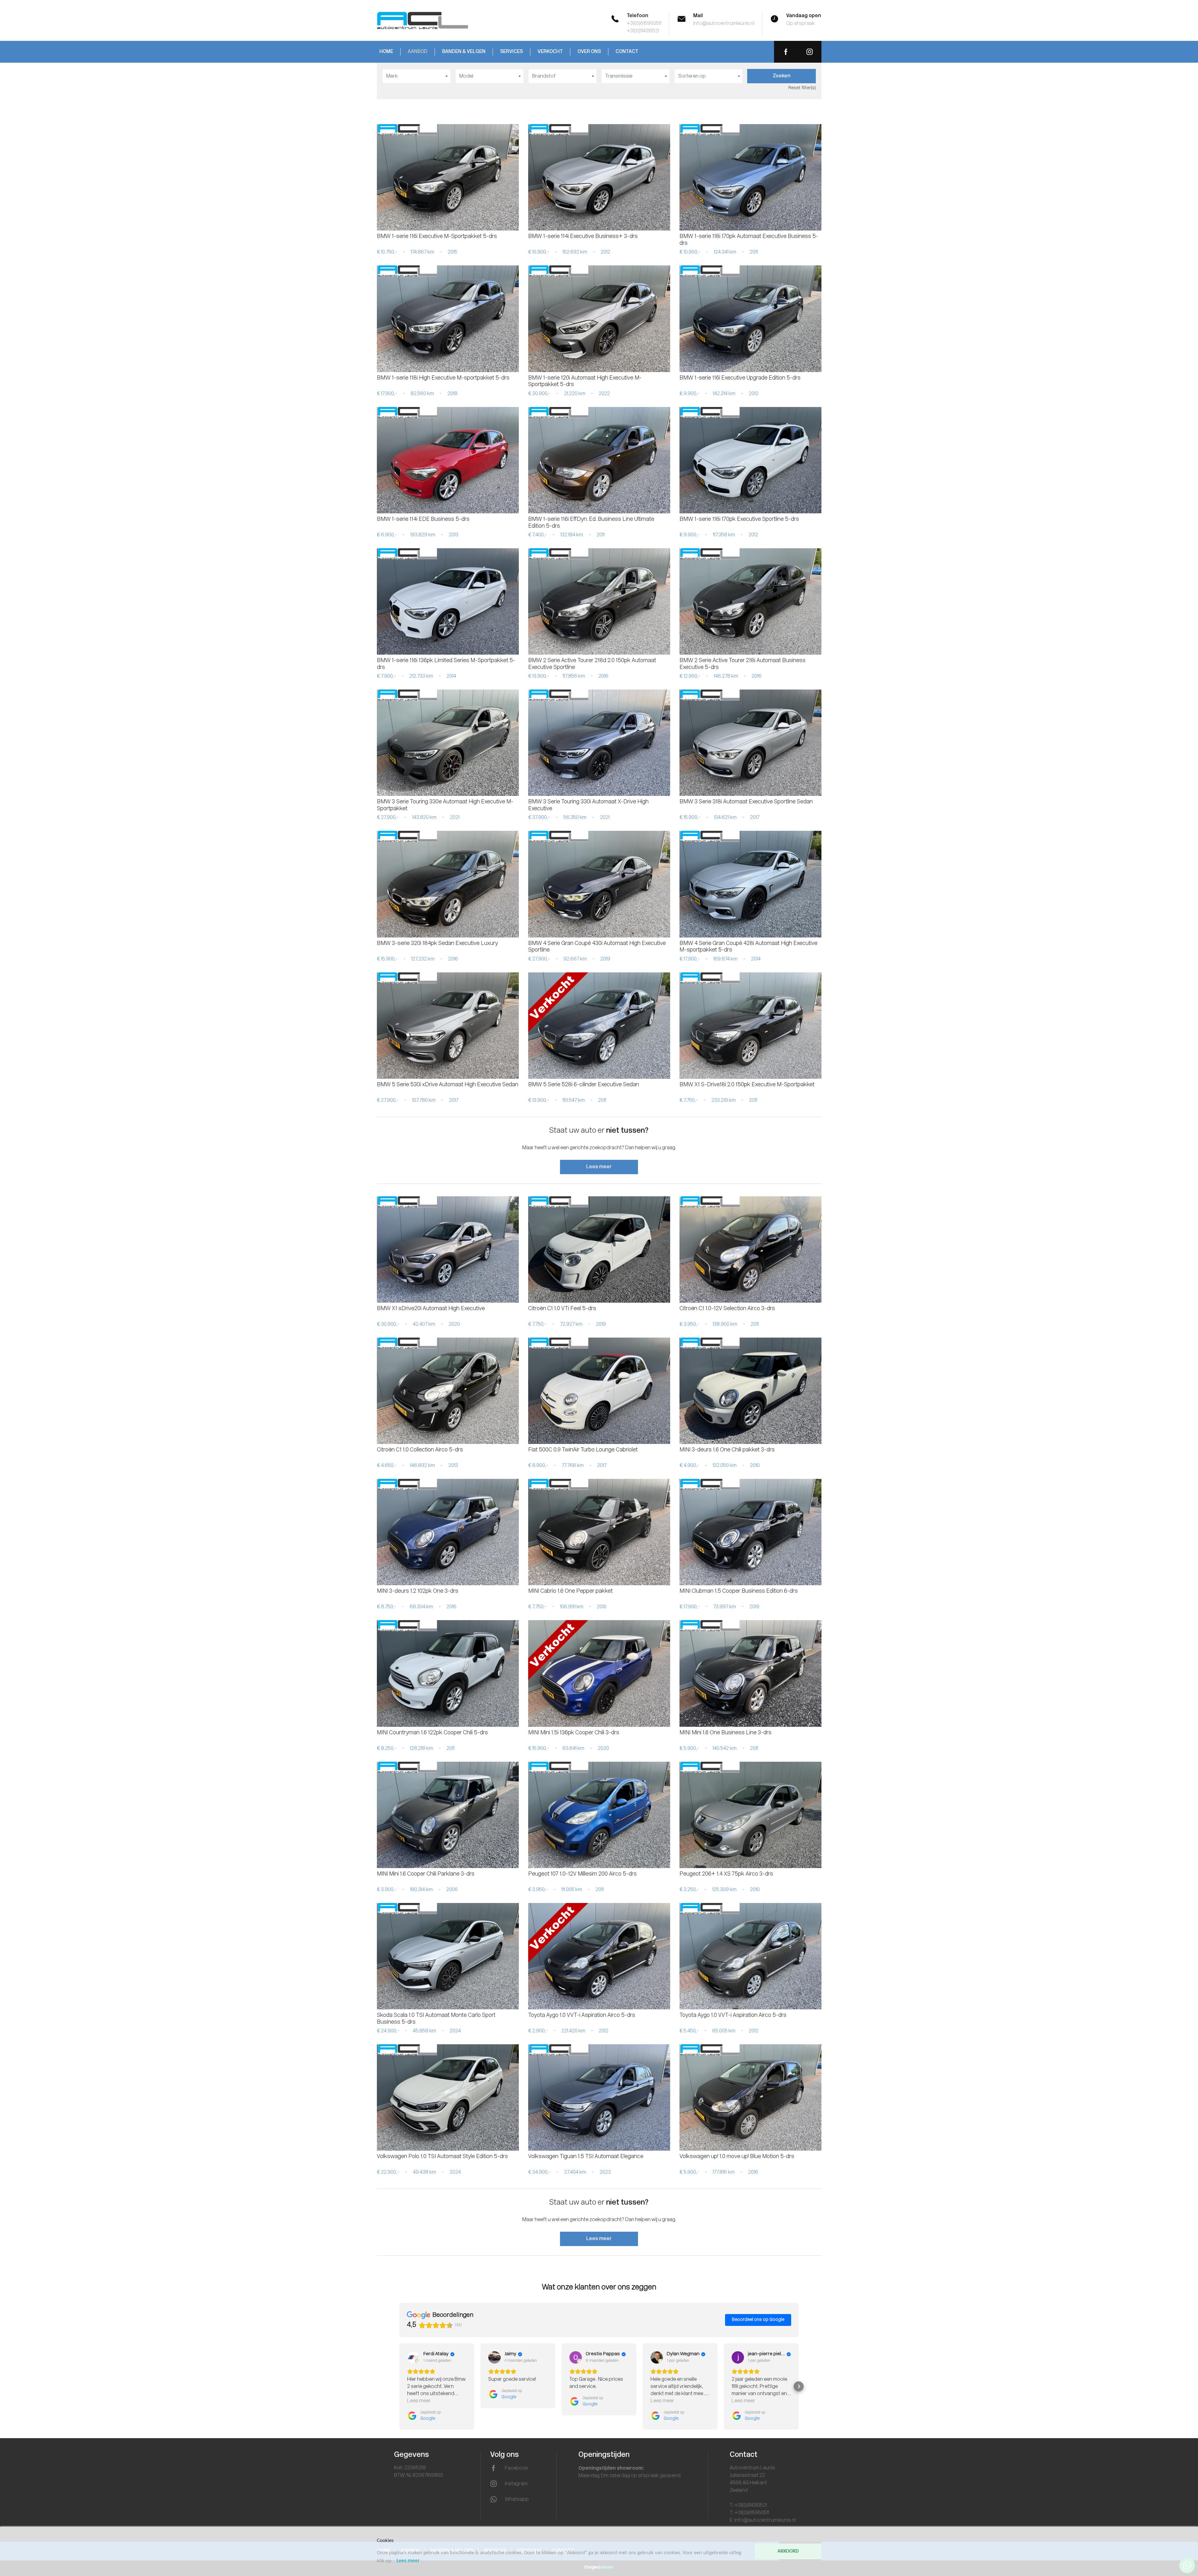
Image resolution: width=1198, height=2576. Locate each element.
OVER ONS (589, 52)
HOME (386, 52)
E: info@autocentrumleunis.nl (763, 2520)
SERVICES (511, 52)
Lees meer (599, 1167)
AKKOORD (788, 2551)
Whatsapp (517, 2500)
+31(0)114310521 (643, 31)
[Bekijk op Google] (413, 2357)
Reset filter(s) (802, 88)
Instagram (516, 2484)
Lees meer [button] (419, 2401)
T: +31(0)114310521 (748, 2506)
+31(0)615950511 (644, 24)
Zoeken (782, 76)
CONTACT (627, 52)
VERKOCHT (550, 52)
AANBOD (418, 52)
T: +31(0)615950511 (749, 2513)
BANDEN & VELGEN (464, 52)
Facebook (516, 2468)
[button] (399, 2386)
